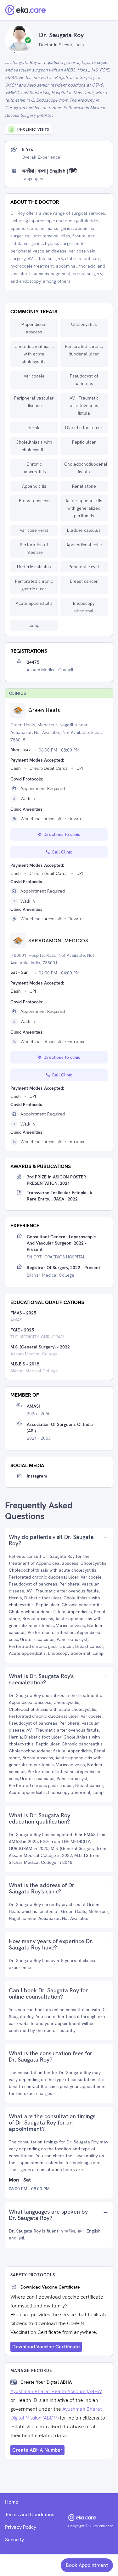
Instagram (37, 1476)
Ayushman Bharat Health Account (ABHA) (56, 2391)
